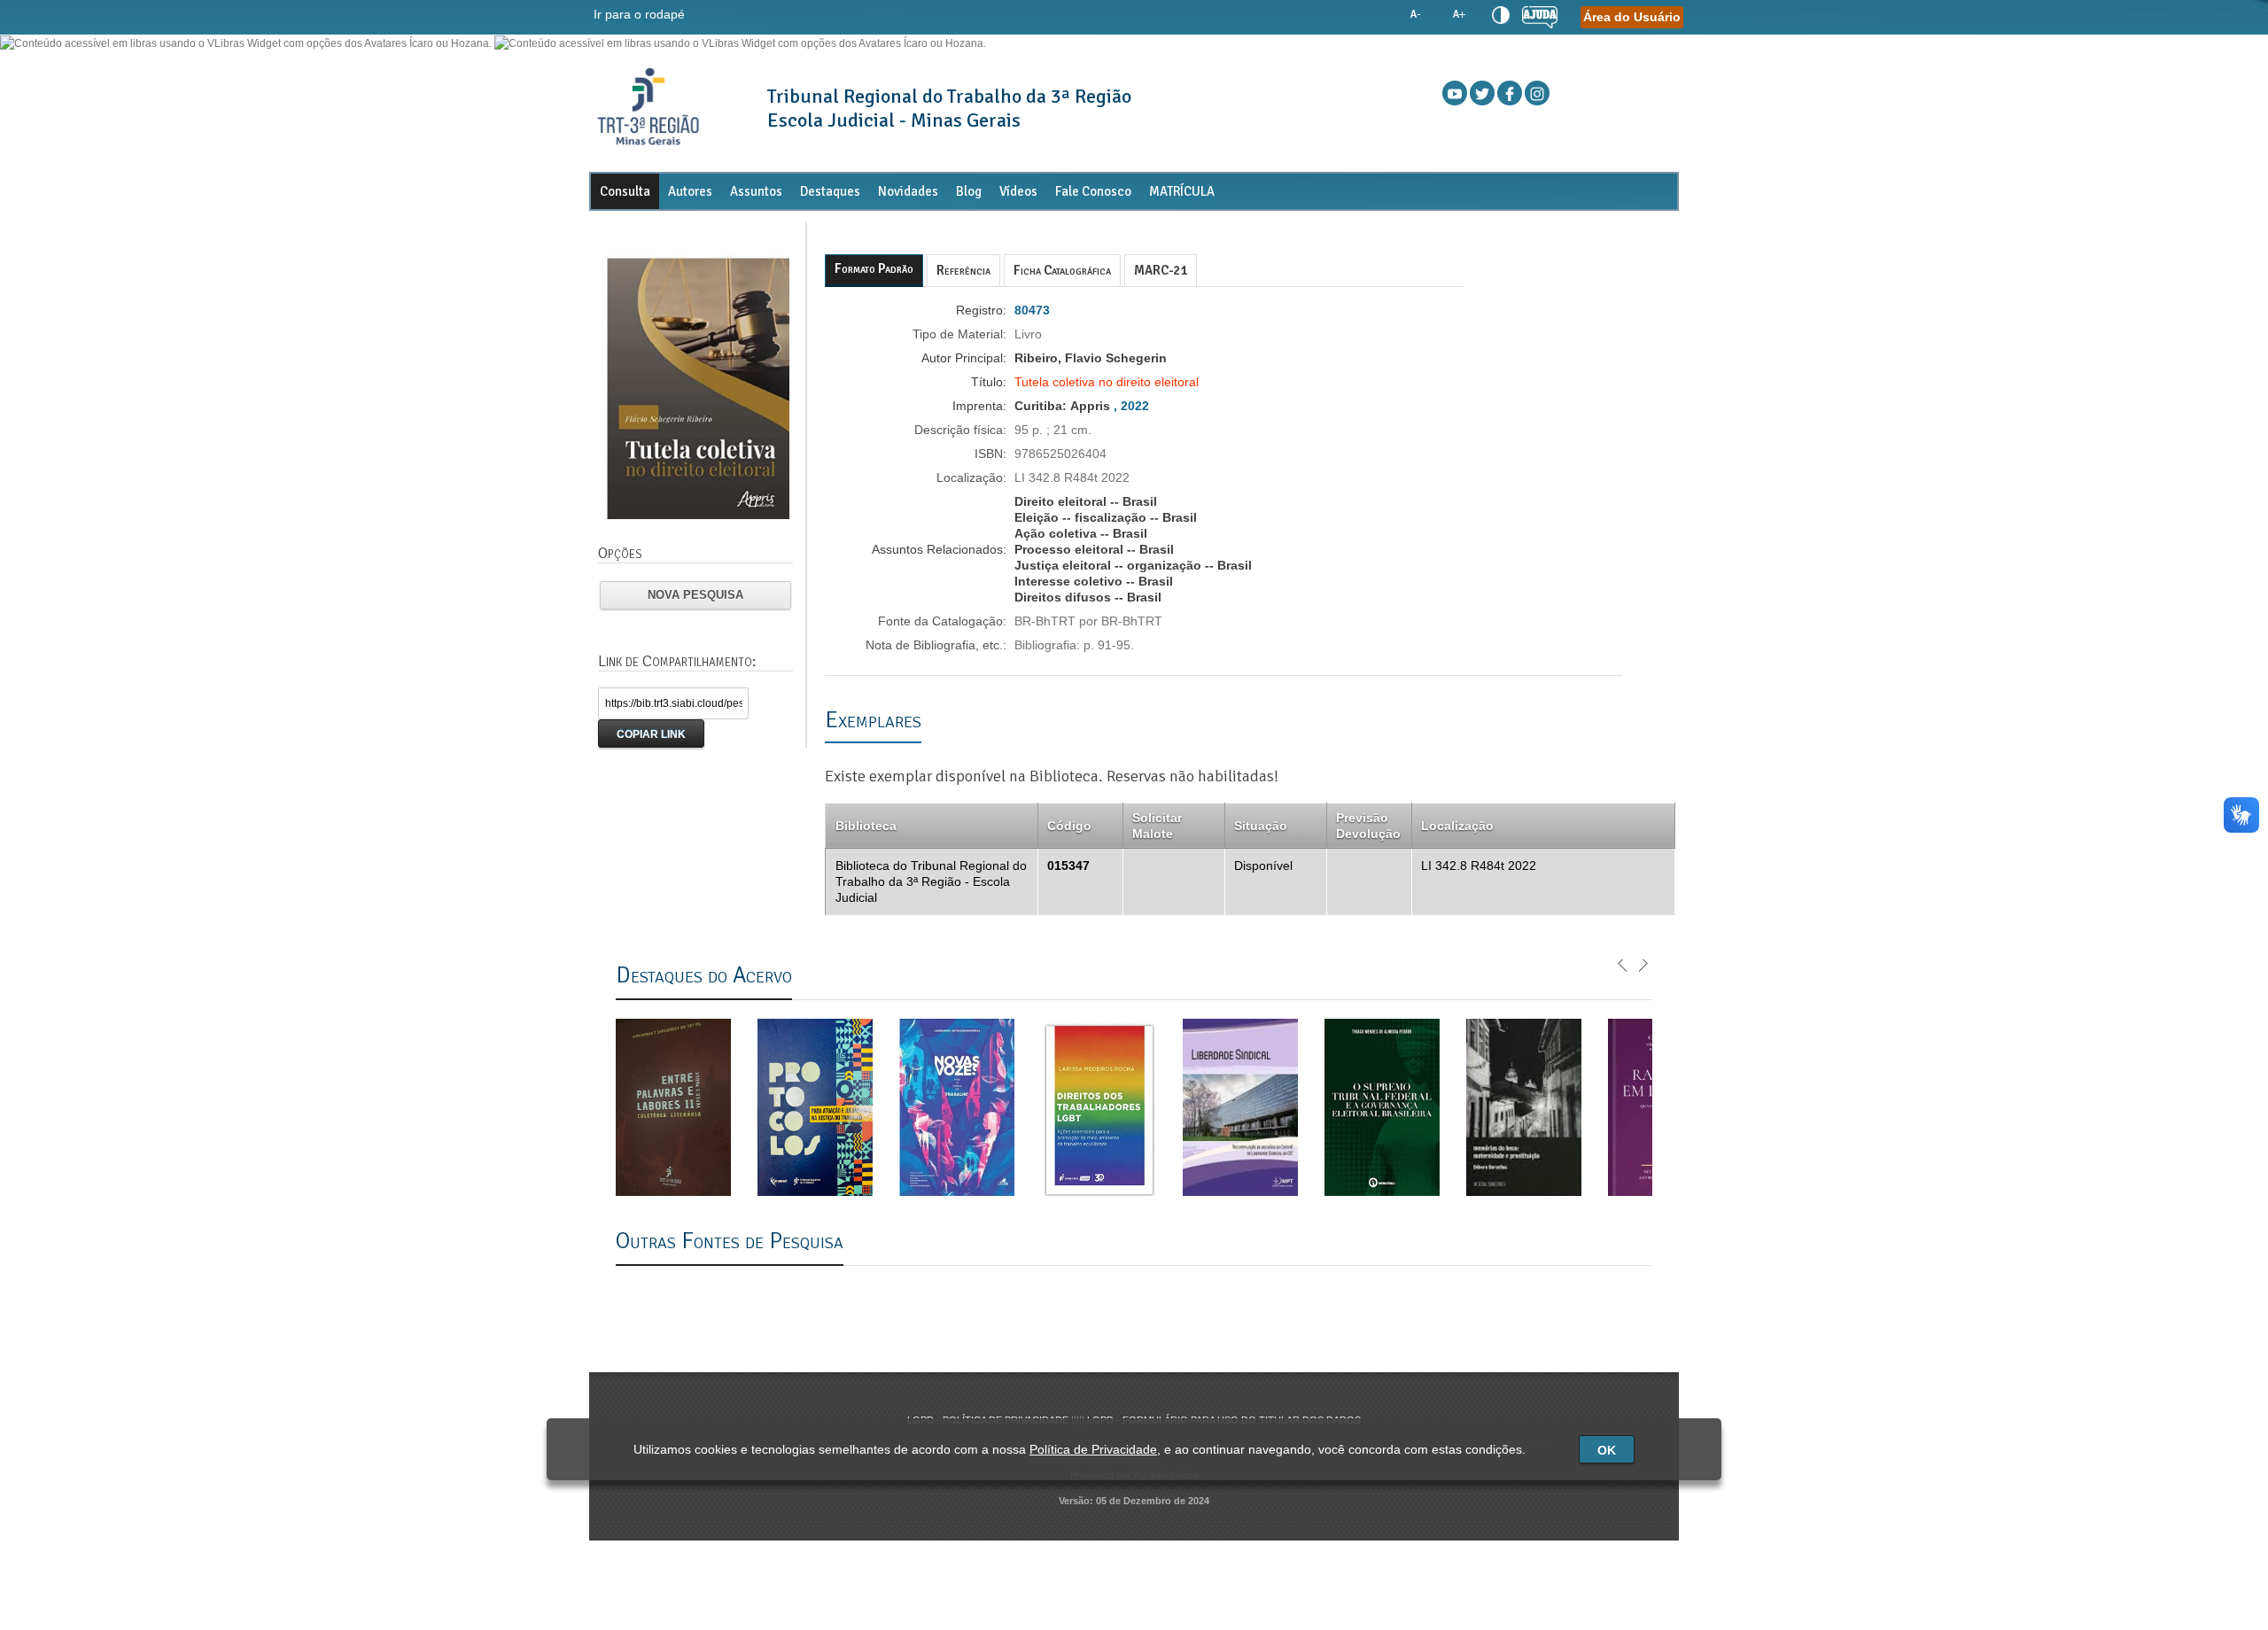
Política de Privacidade (1093, 1449)
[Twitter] (1482, 93)
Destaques (830, 191)
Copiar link (651, 734)
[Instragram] (1537, 93)
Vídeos (1018, 191)
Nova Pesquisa (695, 595)
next (1643, 964)
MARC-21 (1161, 270)
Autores (690, 191)
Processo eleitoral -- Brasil (1094, 549)
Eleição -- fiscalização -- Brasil (1106, 517)
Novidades (908, 191)
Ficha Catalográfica (1062, 270)
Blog (969, 191)
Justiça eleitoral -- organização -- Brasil (1133, 565)
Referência (963, 270)
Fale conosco (1093, 191)
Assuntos (756, 191)
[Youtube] (1455, 93)
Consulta (625, 191)
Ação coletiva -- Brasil (1081, 533)
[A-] (1416, 15)
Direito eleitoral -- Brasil (1086, 501)
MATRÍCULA (1182, 191)
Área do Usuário (1632, 17)
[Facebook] (1510, 93)
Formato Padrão (874, 268)
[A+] (1458, 15)
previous (1623, 964)
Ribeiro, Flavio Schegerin (1091, 358)
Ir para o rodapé (639, 14)
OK (1607, 1450)
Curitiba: (1042, 406)
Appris (1090, 406)
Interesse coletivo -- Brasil (1094, 581)
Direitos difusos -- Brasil (1088, 597)
